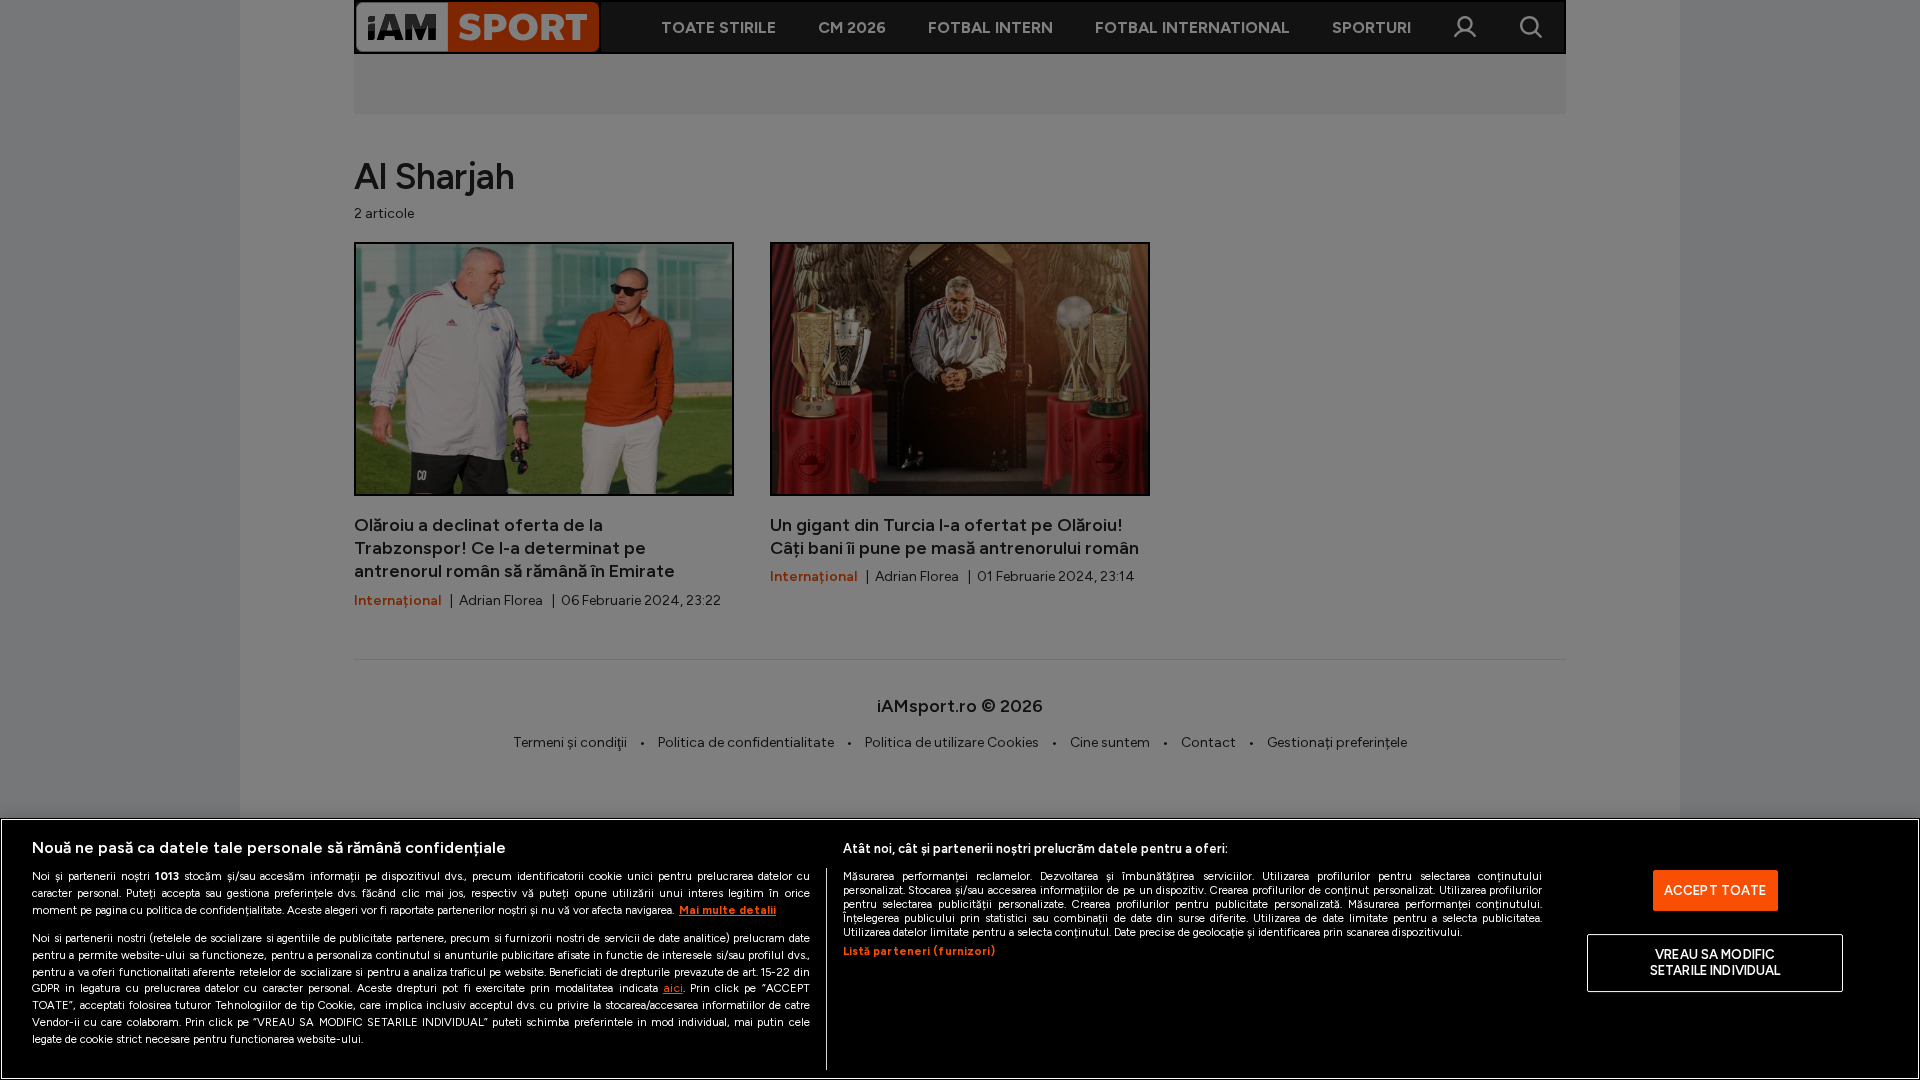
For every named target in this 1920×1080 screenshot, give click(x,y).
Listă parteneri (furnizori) (919, 951)
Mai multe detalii (727, 910)
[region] (960, 949)
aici (673, 987)
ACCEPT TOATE (1715, 890)
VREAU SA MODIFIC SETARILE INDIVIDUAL (1715, 963)
